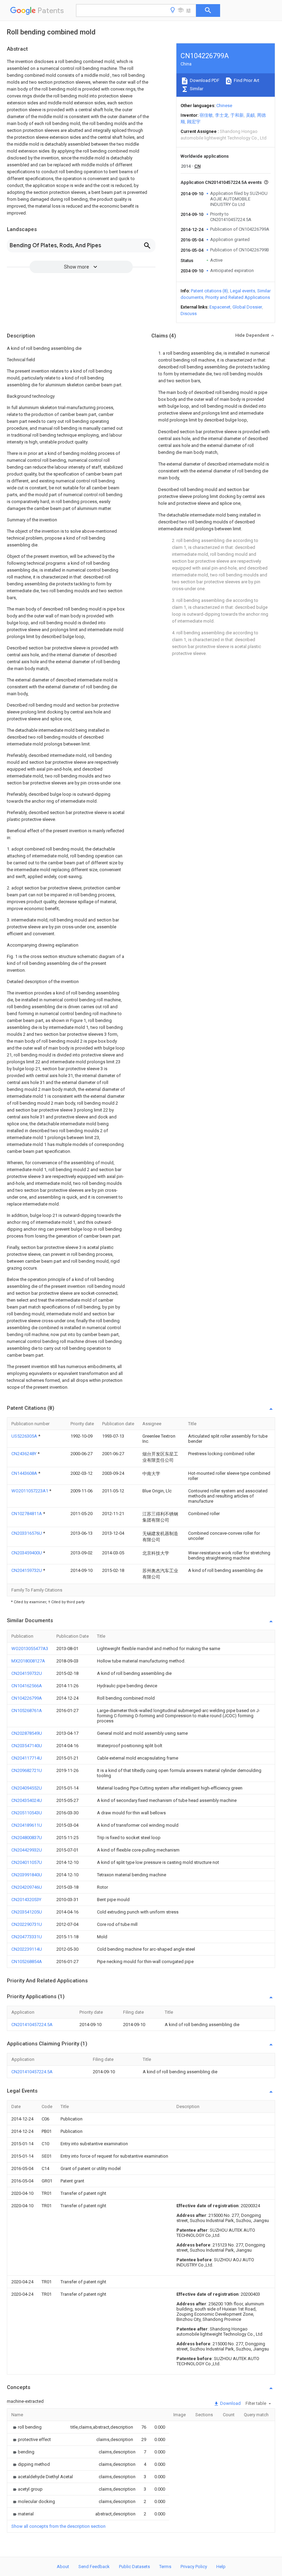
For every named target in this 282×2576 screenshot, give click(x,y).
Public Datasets (134, 2567)
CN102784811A (27, 1514)
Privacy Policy (194, 2567)
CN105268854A (27, 1962)
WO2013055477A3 (30, 1649)
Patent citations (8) (209, 291)
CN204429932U (27, 1850)
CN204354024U (27, 1800)
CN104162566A (27, 1686)
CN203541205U (27, 1912)
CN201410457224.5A (32, 2025)
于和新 (237, 115)
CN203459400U (27, 1553)
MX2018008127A (28, 1661)
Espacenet (220, 307)
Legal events (243, 291)
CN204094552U (27, 1788)
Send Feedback (94, 2567)
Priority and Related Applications (238, 297)
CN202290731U (27, 1924)
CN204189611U (27, 1825)
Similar (196, 89)
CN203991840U (27, 1875)
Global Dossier (247, 307)
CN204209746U (27, 1887)
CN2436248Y (24, 1454)
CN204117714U (27, 1758)
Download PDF (204, 80)
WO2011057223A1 (30, 1491)
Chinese (224, 106)
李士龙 (222, 115)
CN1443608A (25, 1473)
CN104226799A (27, 1698)
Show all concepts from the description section (58, 2526)
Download (230, 2403)
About (63, 2567)
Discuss (189, 314)
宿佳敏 (206, 115)
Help (221, 2567)
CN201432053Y (26, 1900)
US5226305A (25, 1436)
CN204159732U (27, 1570)
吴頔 (250, 115)
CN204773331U (27, 1937)
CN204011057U (27, 1862)
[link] (26, 2427)
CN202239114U (27, 1949)
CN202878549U (27, 1733)
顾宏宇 (194, 122)
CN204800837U (27, 1838)
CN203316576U (27, 1533)
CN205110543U (27, 1813)
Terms (165, 2567)
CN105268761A (27, 1711)
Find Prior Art (246, 80)
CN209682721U (27, 1770)
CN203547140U (27, 1746)
